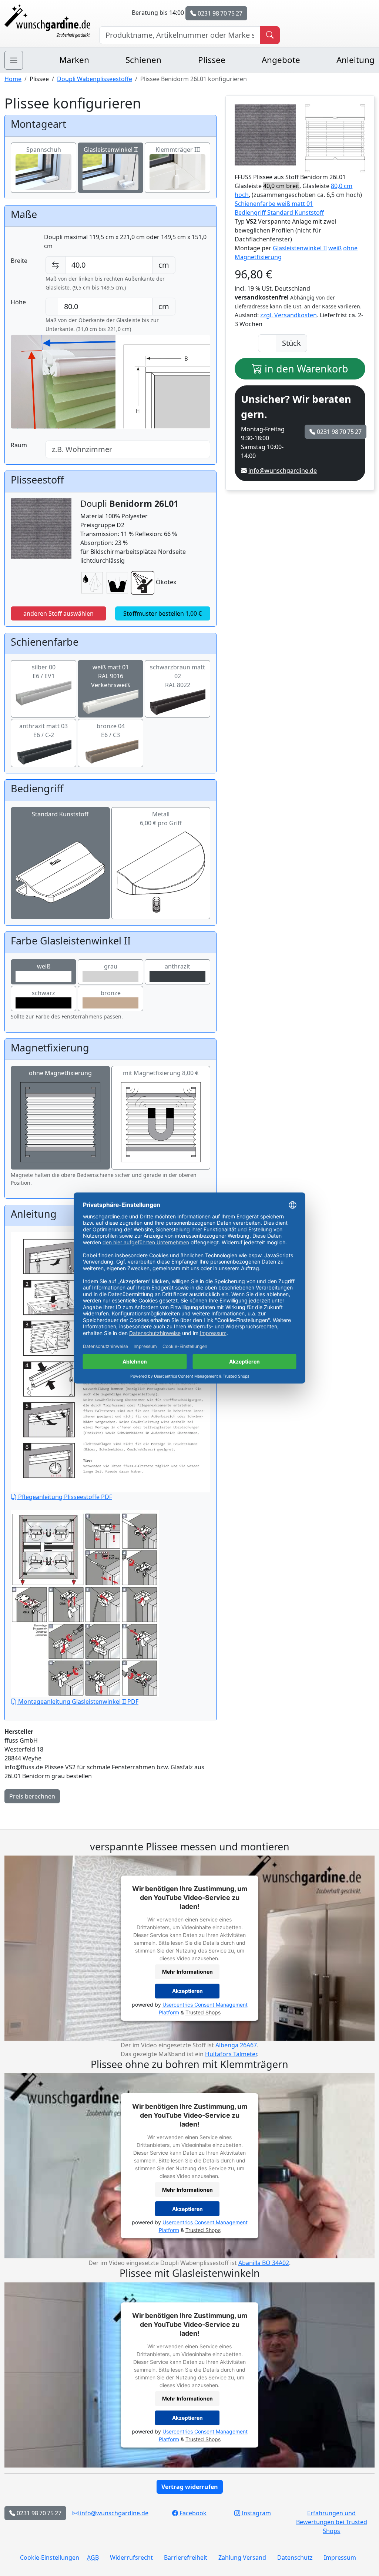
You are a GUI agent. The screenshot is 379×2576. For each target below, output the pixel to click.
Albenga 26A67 (236, 2045)
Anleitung (355, 60)
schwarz (43, 993)
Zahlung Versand (242, 2557)
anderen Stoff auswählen (58, 613)
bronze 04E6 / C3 (111, 730)
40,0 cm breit (281, 186)
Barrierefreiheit (186, 2557)
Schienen (143, 60)
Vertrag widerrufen (190, 2487)
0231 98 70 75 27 (219, 13)
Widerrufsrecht (131, 2557)
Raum (19, 445)
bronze (111, 993)
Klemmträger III (178, 150)
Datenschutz (295, 2557)
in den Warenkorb (305, 369)
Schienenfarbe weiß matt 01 (274, 204)
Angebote (281, 60)
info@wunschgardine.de (283, 471)
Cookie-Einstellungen (50, 2557)
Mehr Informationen (187, 1972)
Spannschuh (44, 150)
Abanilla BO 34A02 (264, 2263)
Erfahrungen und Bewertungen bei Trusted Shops (332, 2522)
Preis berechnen (32, 1796)
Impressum (340, 2557)
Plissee (212, 60)
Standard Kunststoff (60, 814)
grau (111, 966)
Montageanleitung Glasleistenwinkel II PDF (78, 1702)
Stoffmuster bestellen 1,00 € (162, 613)
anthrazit (177, 966)
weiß (44, 966)
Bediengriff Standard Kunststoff (279, 213)
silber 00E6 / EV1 (44, 672)
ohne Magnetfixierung (60, 1073)
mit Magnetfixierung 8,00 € (161, 1073)
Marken (74, 60)
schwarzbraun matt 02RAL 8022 (177, 676)
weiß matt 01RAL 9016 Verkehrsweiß (110, 676)
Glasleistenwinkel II (111, 150)
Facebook (192, 2513)
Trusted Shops (203, 2012)
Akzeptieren (187, 1991)
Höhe (18, 302)
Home (13, 79)
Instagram (256, 2513)
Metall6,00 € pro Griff (161, 819)
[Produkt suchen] (270, 35)
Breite (19, 261)
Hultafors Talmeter (231, 2054)
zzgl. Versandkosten (289, 315)
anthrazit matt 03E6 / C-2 (43, 730)
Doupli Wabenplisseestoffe (95, 79)
